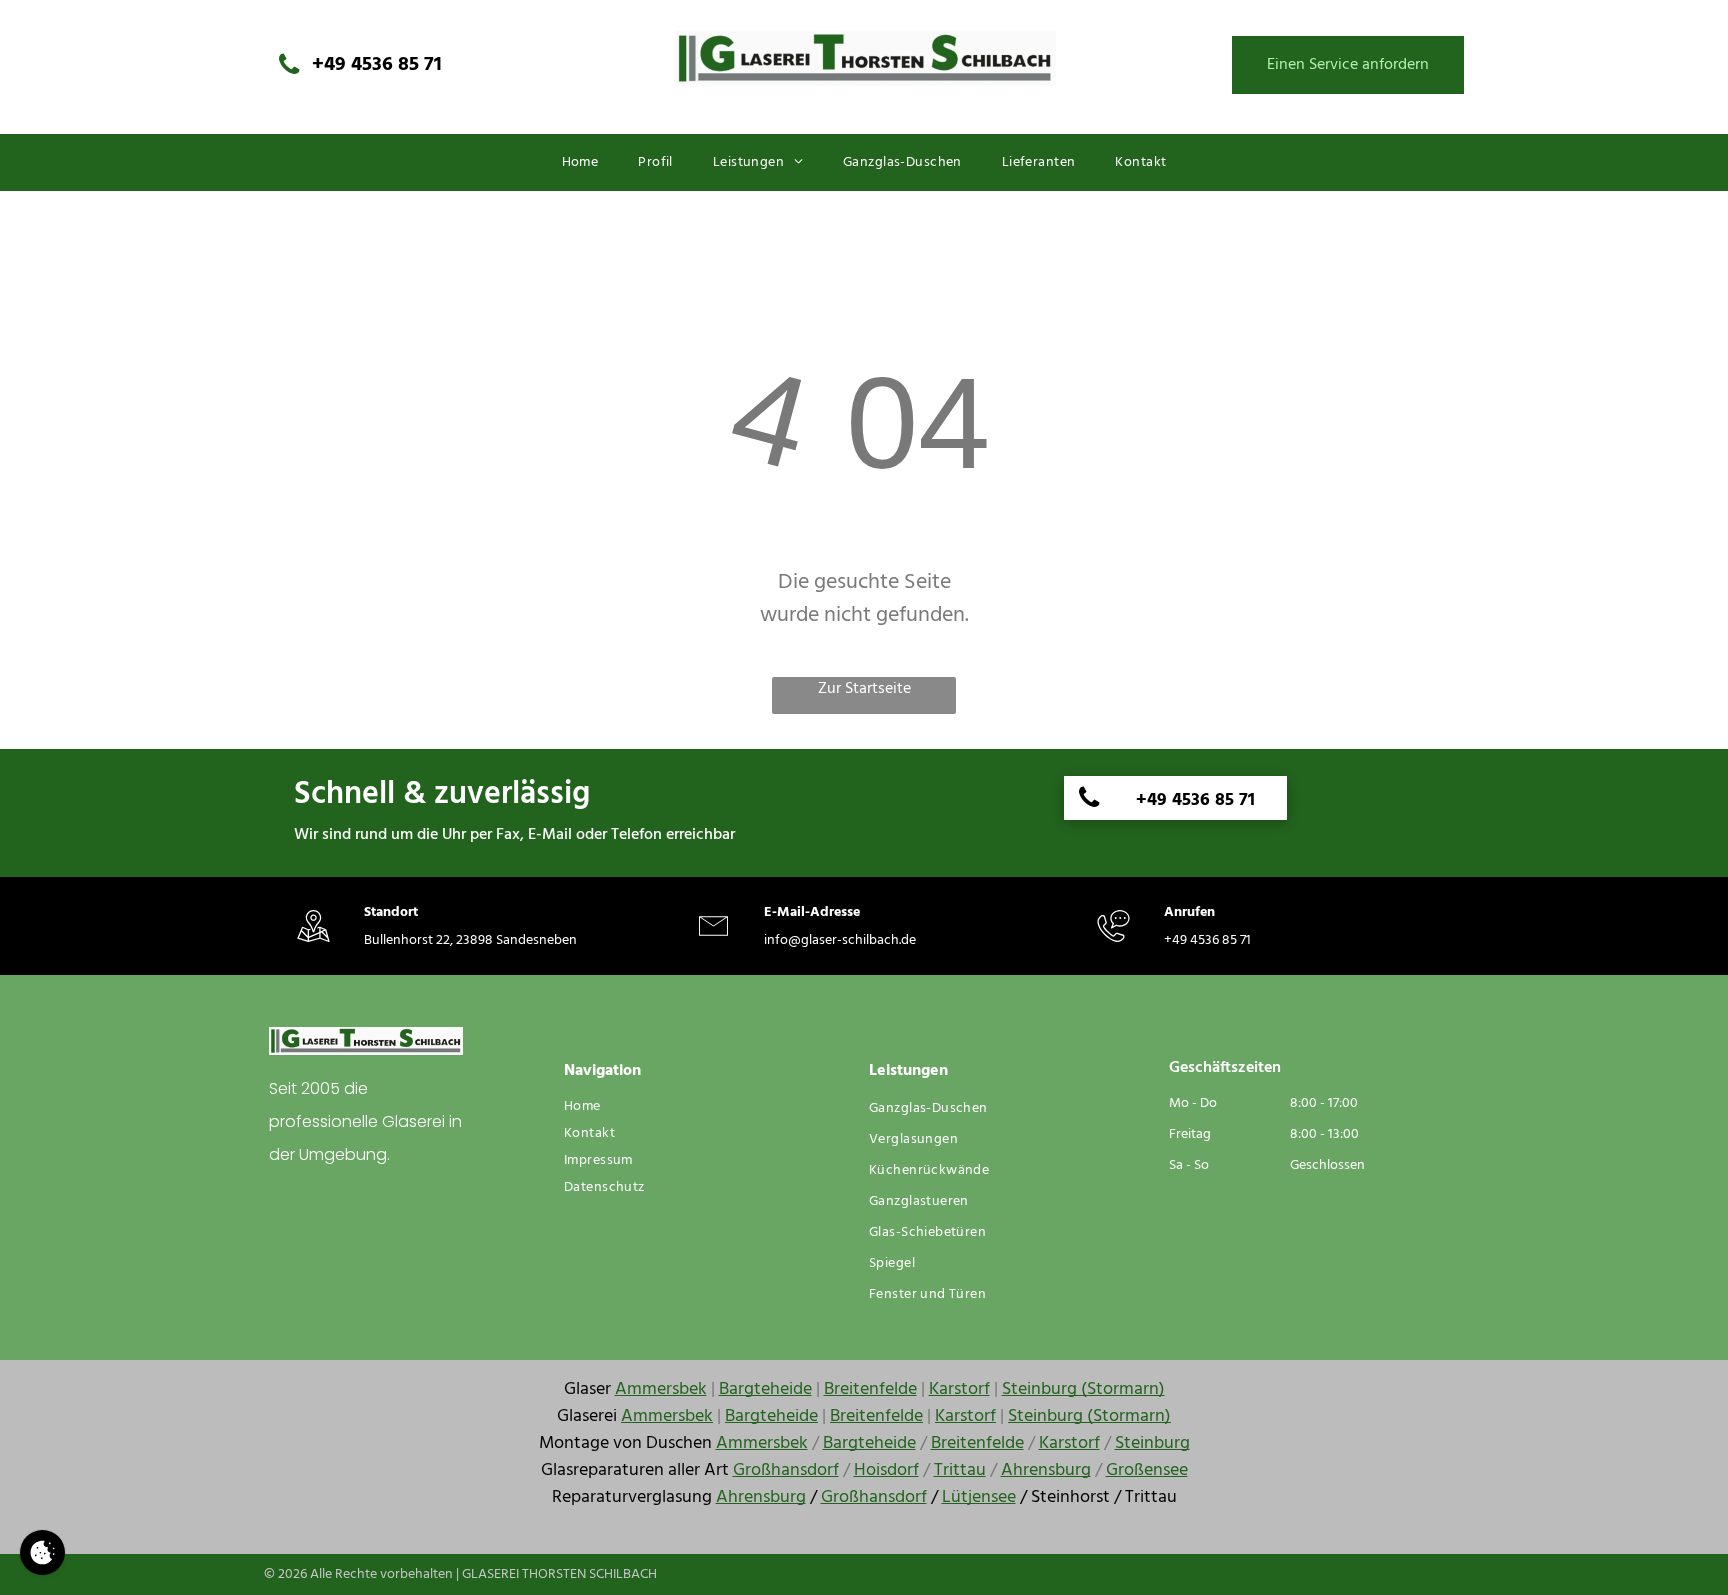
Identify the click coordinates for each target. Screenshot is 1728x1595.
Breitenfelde (870, 1389)
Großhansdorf (786, 1470)
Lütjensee (979, 1497)
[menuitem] (580, 162)
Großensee (1147, 1470)
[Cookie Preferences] (42, 1552)
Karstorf (959, 1389)
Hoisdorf (886, 1470)
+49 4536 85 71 (1207, 940)
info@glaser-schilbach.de (840, 940)
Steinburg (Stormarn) (1083, 1389)
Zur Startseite (864, 689)
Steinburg (1152, 1443)
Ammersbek (661, 1389)
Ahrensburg (1046, 1470)
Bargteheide (765, 1389)
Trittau (960, 1470)
